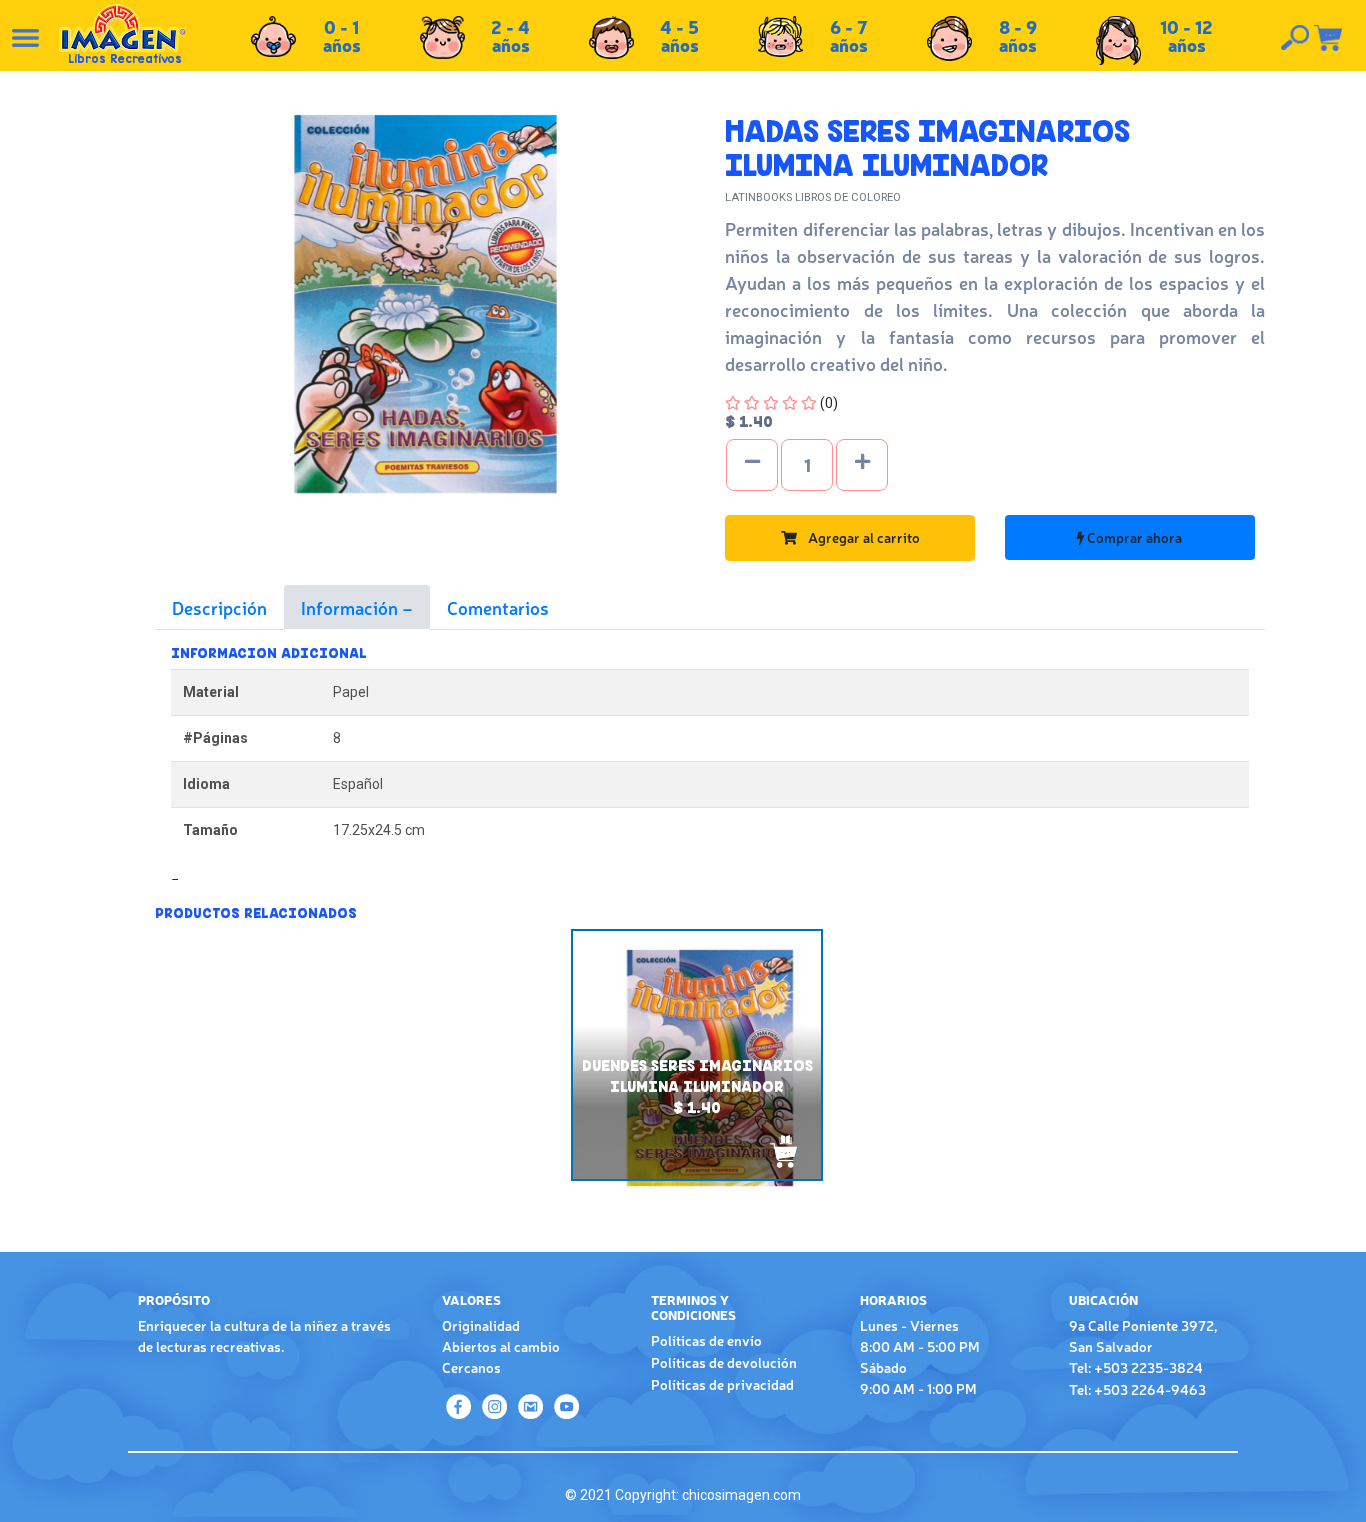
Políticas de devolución (724, 1362)
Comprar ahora (1133, 537)
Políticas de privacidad (722, 1384)
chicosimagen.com (741, 1495)
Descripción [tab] (219, 607)
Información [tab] (351, 607)
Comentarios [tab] (498, 607)
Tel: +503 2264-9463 (1137, 1389)
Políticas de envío (706, 1340)
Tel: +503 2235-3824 (1136, 1367)
